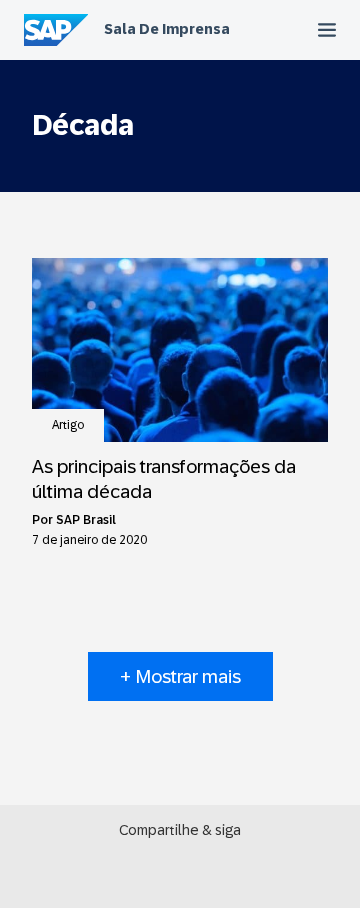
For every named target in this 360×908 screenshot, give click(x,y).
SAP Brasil (86, 520)
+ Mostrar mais (180, 676)
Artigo (68, 425)
